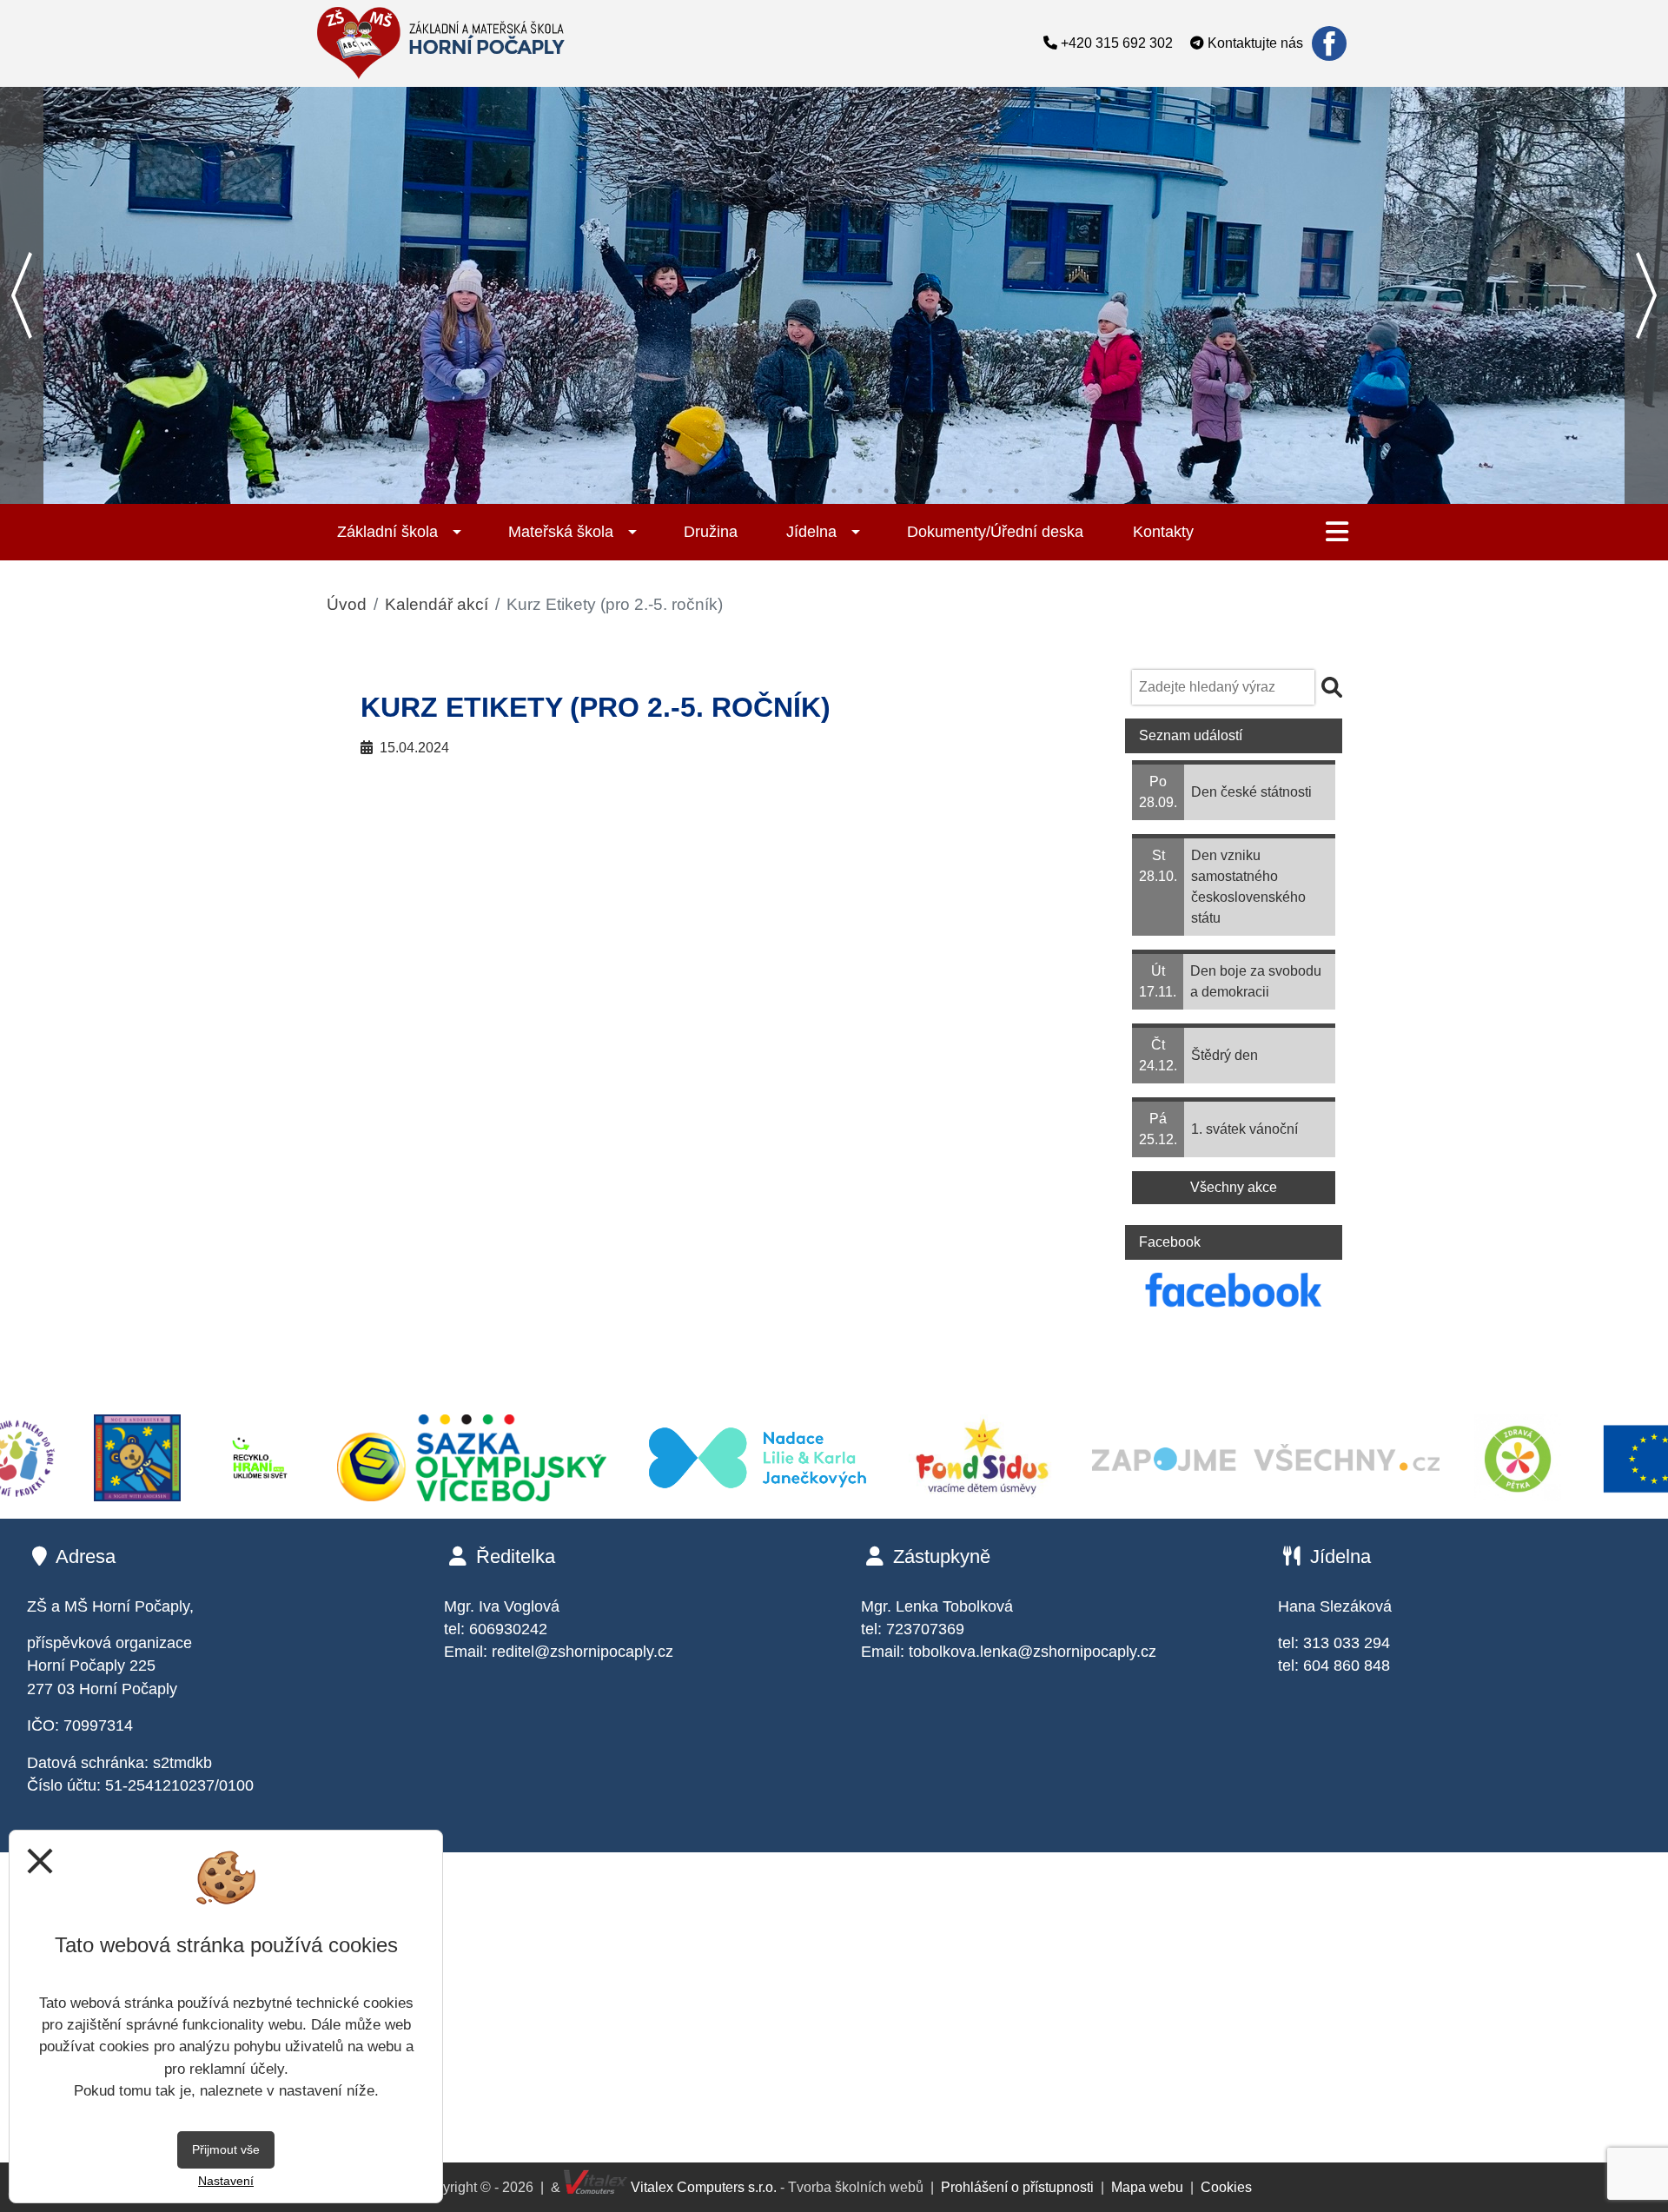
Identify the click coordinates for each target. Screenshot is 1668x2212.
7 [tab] (808, 491)
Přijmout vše (226, 2149)
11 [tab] (912, 491)
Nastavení (226, 2181)
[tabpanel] (834, 295)
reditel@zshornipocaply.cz (582, 1652)
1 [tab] (652, 491)
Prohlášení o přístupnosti (1017, 2187)
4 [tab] (730, 491)
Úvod (347, 604)
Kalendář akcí (437, 604)
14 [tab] (990, 491)
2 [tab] (678, 491)
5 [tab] (756, 491)
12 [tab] (938, 491)
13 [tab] (964, 491)
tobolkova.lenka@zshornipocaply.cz (1033, 1652)
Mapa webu (1147, 2187)
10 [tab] (886, 491)
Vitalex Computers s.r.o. (702, 2187)
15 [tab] (1016, 491)
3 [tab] (704, 491)
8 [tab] (834, 491)
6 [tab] (782, 491)
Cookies (1226, 2187)
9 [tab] (860, 491)
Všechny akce (1234, 1187)
